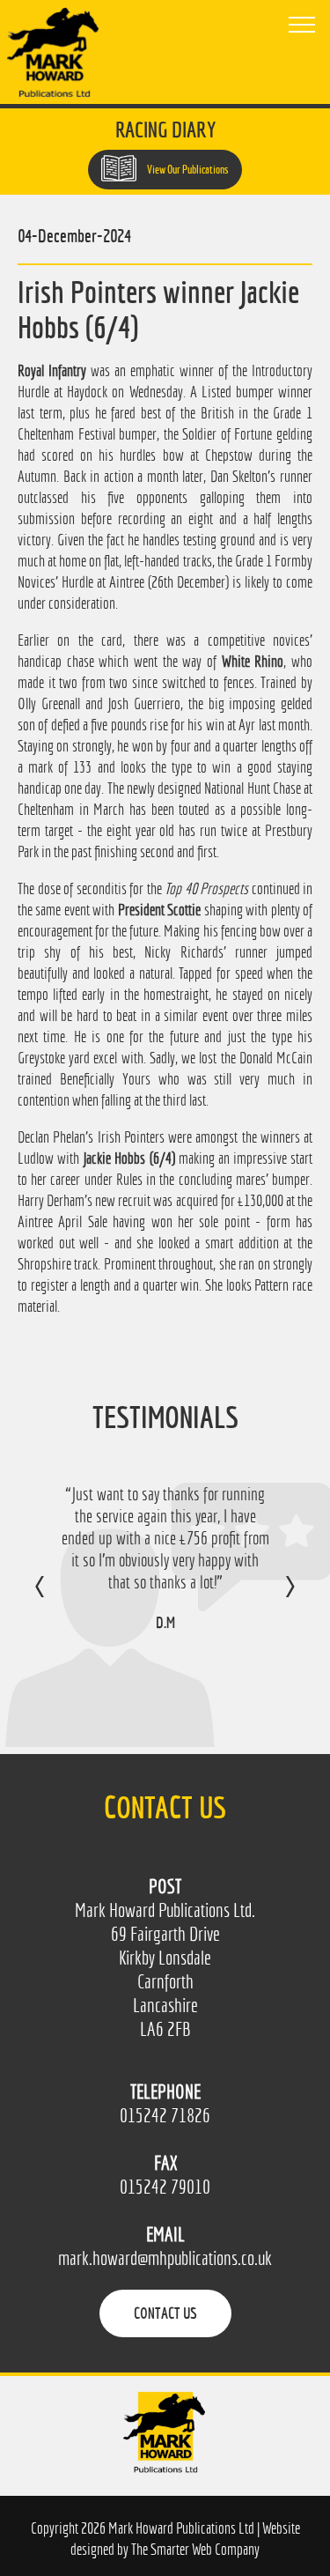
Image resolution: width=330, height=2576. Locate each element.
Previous (58, 1599)
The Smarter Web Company (195, 2549)
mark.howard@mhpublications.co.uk (165, 2258)
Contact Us (165, 2313)
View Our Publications (187, 170)
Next (272, 1599)
